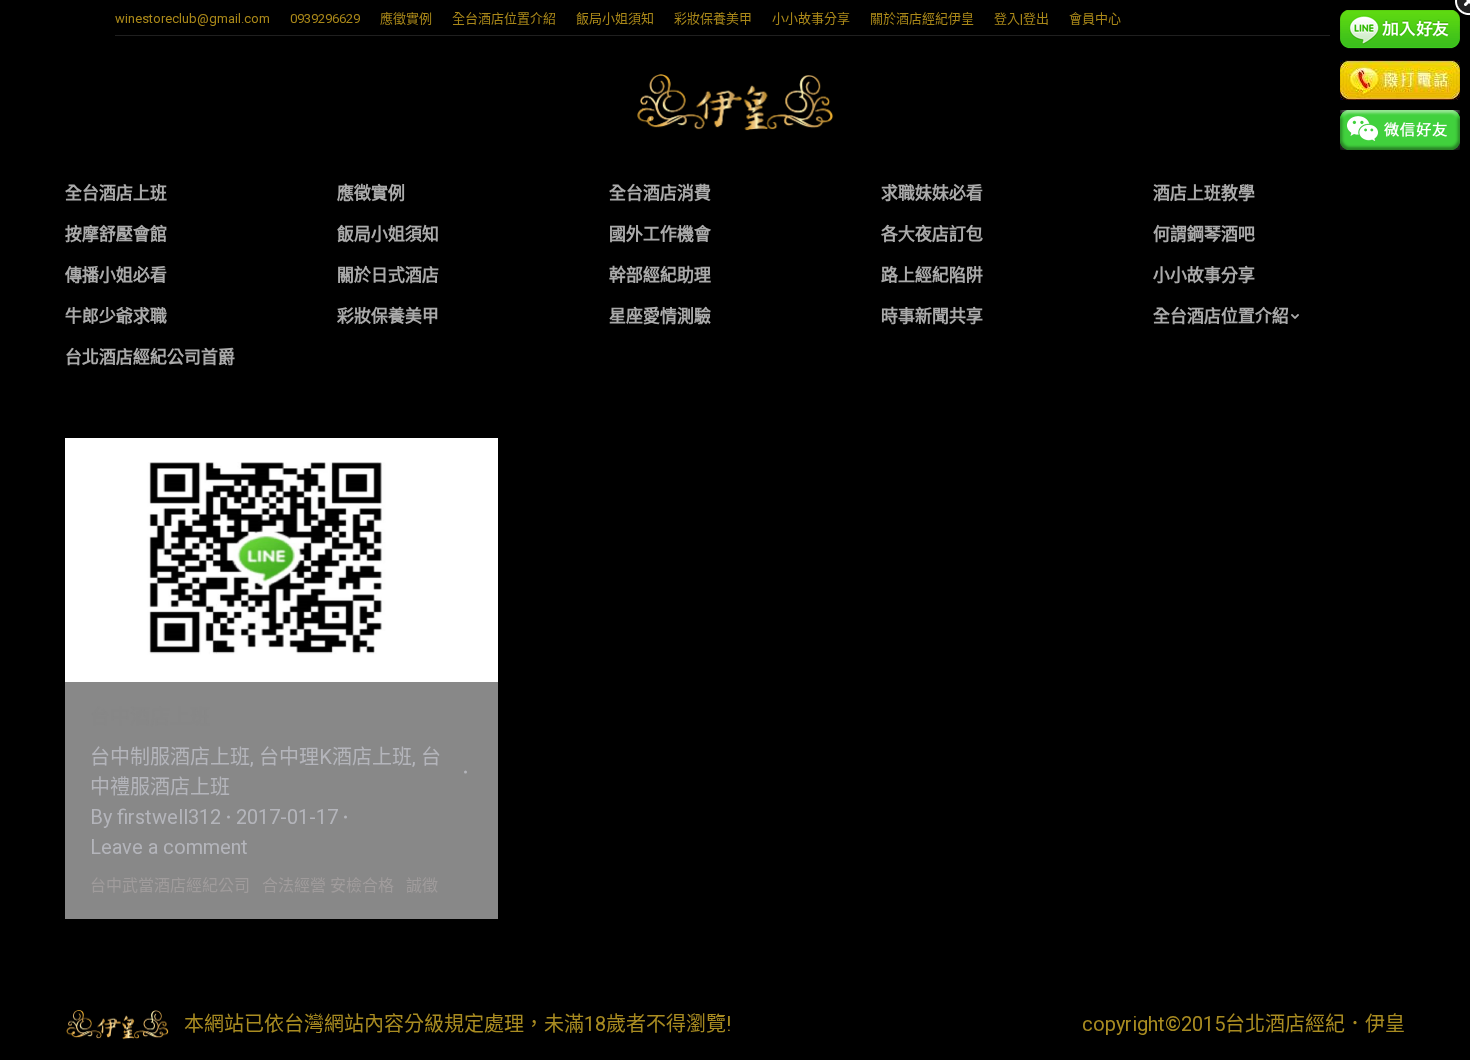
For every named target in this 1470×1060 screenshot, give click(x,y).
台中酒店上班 (150, 717)
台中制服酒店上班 (170, 757)
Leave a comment (169, 847)
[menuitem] (406, 18)
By (155, 817)
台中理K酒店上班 (335, 757)
